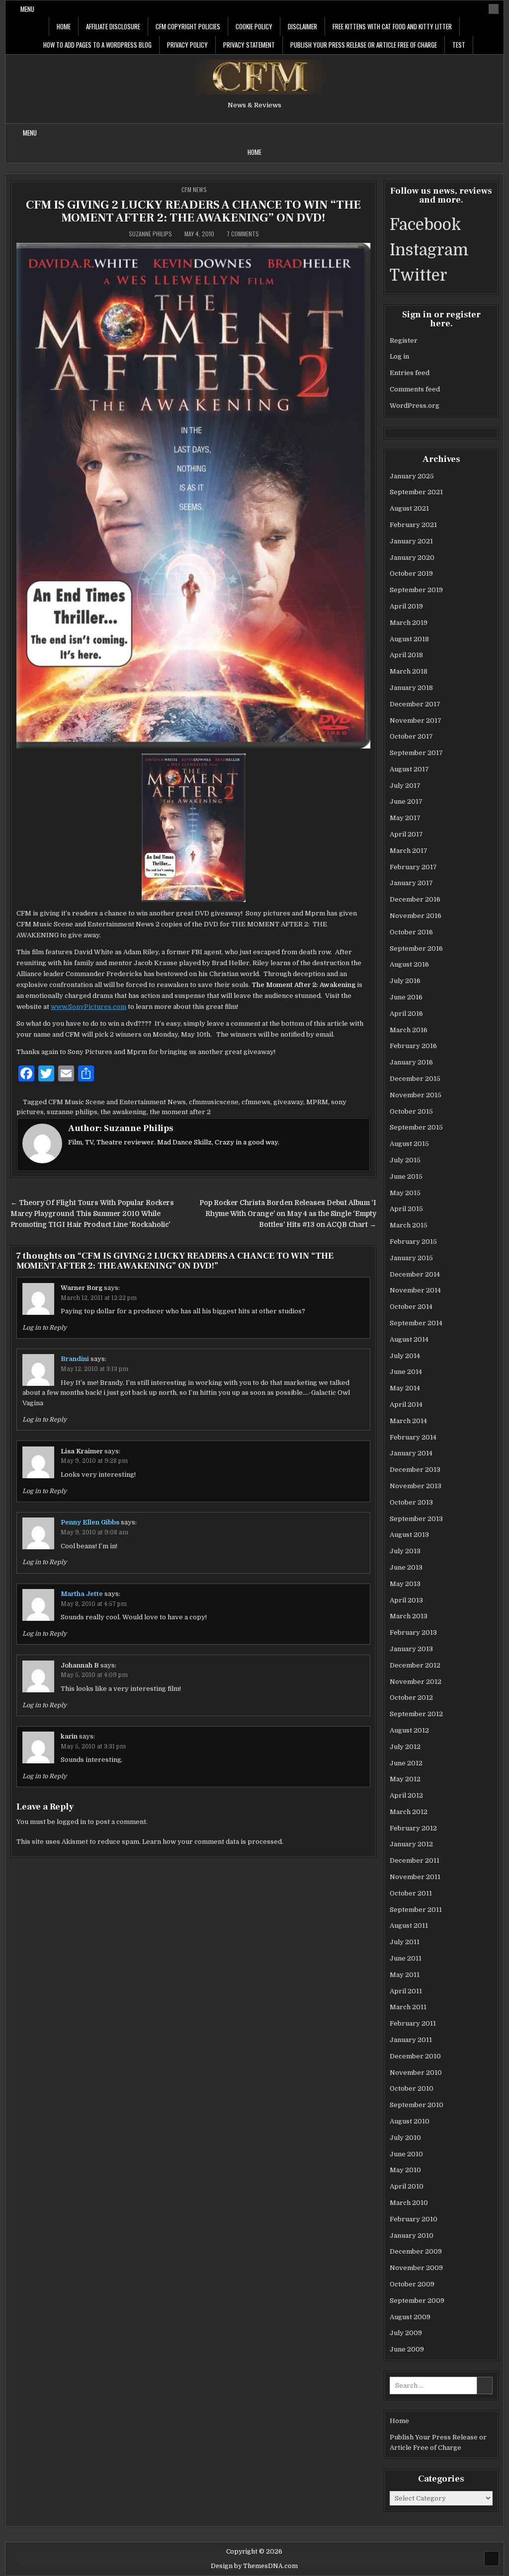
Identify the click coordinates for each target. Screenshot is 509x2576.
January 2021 (411, 541)
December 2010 (415, 2056)
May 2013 (405, 1584)
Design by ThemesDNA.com (254, 2566)
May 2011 (405, 1975)
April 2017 (406, 834)
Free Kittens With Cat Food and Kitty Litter (392, 26)
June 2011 (406, 1958)
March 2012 (409, 1812)
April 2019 (406, 606)
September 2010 (417, 2105)
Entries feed (410, 373)
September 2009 (417, 2301)
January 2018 (411, 688)
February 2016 (413, 1046)
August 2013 (409, 1535)
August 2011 (409, 1926)
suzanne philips (72, 1112)
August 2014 (409, 1339)
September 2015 (416, 1127)
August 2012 (409, 1730)
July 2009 (406, 2333)
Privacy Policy (187, 45)
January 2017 (411, 883)
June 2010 (406, 2154)
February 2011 (413, 2023)
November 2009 (416, 2268)
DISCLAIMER (302, 26)
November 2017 (416, 720)
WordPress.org (415, 406)
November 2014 (415, 1290)
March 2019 (409, 623)
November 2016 (416, 916)
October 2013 (411, 1502)
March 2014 (408, 1421)
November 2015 (416, 1095)
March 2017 (409, 851)
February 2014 (413, 1437)
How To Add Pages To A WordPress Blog (97, 45)
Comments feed (415, 389)
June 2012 (406, 1763)
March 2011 (408, 2007)
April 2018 (406, 655)
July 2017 (405, 786)
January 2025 (412, 476)
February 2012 (413, 1828)
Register (404, 341)
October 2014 (411, 1307)
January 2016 (411, 1062)
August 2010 (410, 2121)
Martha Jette (82, 1594)
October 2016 (411, 932)
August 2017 (409, 769)
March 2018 (409, 671)
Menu (27, 9)
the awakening (124, 1112)
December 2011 (415, 1860)
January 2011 (411, 2040)
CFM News (194, 189)
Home (64, 26)
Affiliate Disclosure (113, 26)
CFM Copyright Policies (188, 26)
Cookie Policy (254, 26)
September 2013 (416, 1519)
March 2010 (409, 2203)
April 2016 (406, 1014)
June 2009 (407, 2349)
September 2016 (416, 948)
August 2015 (409, 1144)
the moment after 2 (180, 1112)
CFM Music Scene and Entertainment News (117, 1102)
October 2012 (411, 1698)
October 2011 (411, 1893)
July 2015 (405, 1160)
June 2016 (406, 997)
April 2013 (406, 1600)
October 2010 (412, 2088)
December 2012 (415, 1665)
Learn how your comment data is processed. (213, 1842)
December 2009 (416, 2251)
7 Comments (243, 234)
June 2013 (406, 1567)
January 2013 (411, 1649)
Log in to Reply (44, 1328)
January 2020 (412, 558)
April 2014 (406, 1404)
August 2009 (410, 2317)
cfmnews (256, 1102)
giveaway (288, 1102)
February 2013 (413, 1632)
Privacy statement (249, 45)
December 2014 (415, 1274)
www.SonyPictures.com (88, 1007)
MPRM (317, 1102)
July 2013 (405, 1551)
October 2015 (411, 1111)
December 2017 (415, 704)
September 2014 (416, 1323)
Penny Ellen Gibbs (90, 1522)
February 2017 (413, 867)
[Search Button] (494, 9)
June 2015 (406, 1176)
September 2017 (416, 753)
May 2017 (405, 818)
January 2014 (411, 1453)
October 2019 (411, 573)
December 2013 (415, 1470)
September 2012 (416, 1714)
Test (459, 45)
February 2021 (413, 525)
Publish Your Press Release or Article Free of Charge (364, 45)
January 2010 (412, 2235)
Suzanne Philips (150, 234)
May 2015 (405, 1193)
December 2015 (415, 1079)
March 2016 (409, 1030)
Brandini (75, 1359)
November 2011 (415, 1877)
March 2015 (409, 1225)
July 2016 (405, 981)
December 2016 (415, 899)
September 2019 (416, 590)
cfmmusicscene (214, 1102)
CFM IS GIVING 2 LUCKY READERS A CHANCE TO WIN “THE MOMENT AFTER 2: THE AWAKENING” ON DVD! (193, 211)
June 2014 (406, 1372)
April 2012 (406, 1795)
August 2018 (409, 639)
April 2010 (407, 2186)
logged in (71, 1822)
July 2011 (405, 1942)
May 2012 (405, 1779)
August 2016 (409, 964)
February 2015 (413, 1242)
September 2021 (416, 492)
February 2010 (414, 2219)
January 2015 (411, 1258)
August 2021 (409, 508)
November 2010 (416, 2073)
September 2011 (416, 1910)
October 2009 (412, 2284)
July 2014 (405, 1356)
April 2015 (406, 1209)
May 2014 (405, 1388)
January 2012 (411, 1844)
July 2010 (405, 2138)
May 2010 (405, 2170)
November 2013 (416, 1486)
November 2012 (416, 1682)
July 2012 (405, 1747)
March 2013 (409, 1616)
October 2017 (411, 736)
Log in (399, 356)
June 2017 (406, 801)
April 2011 (406, 1991)
